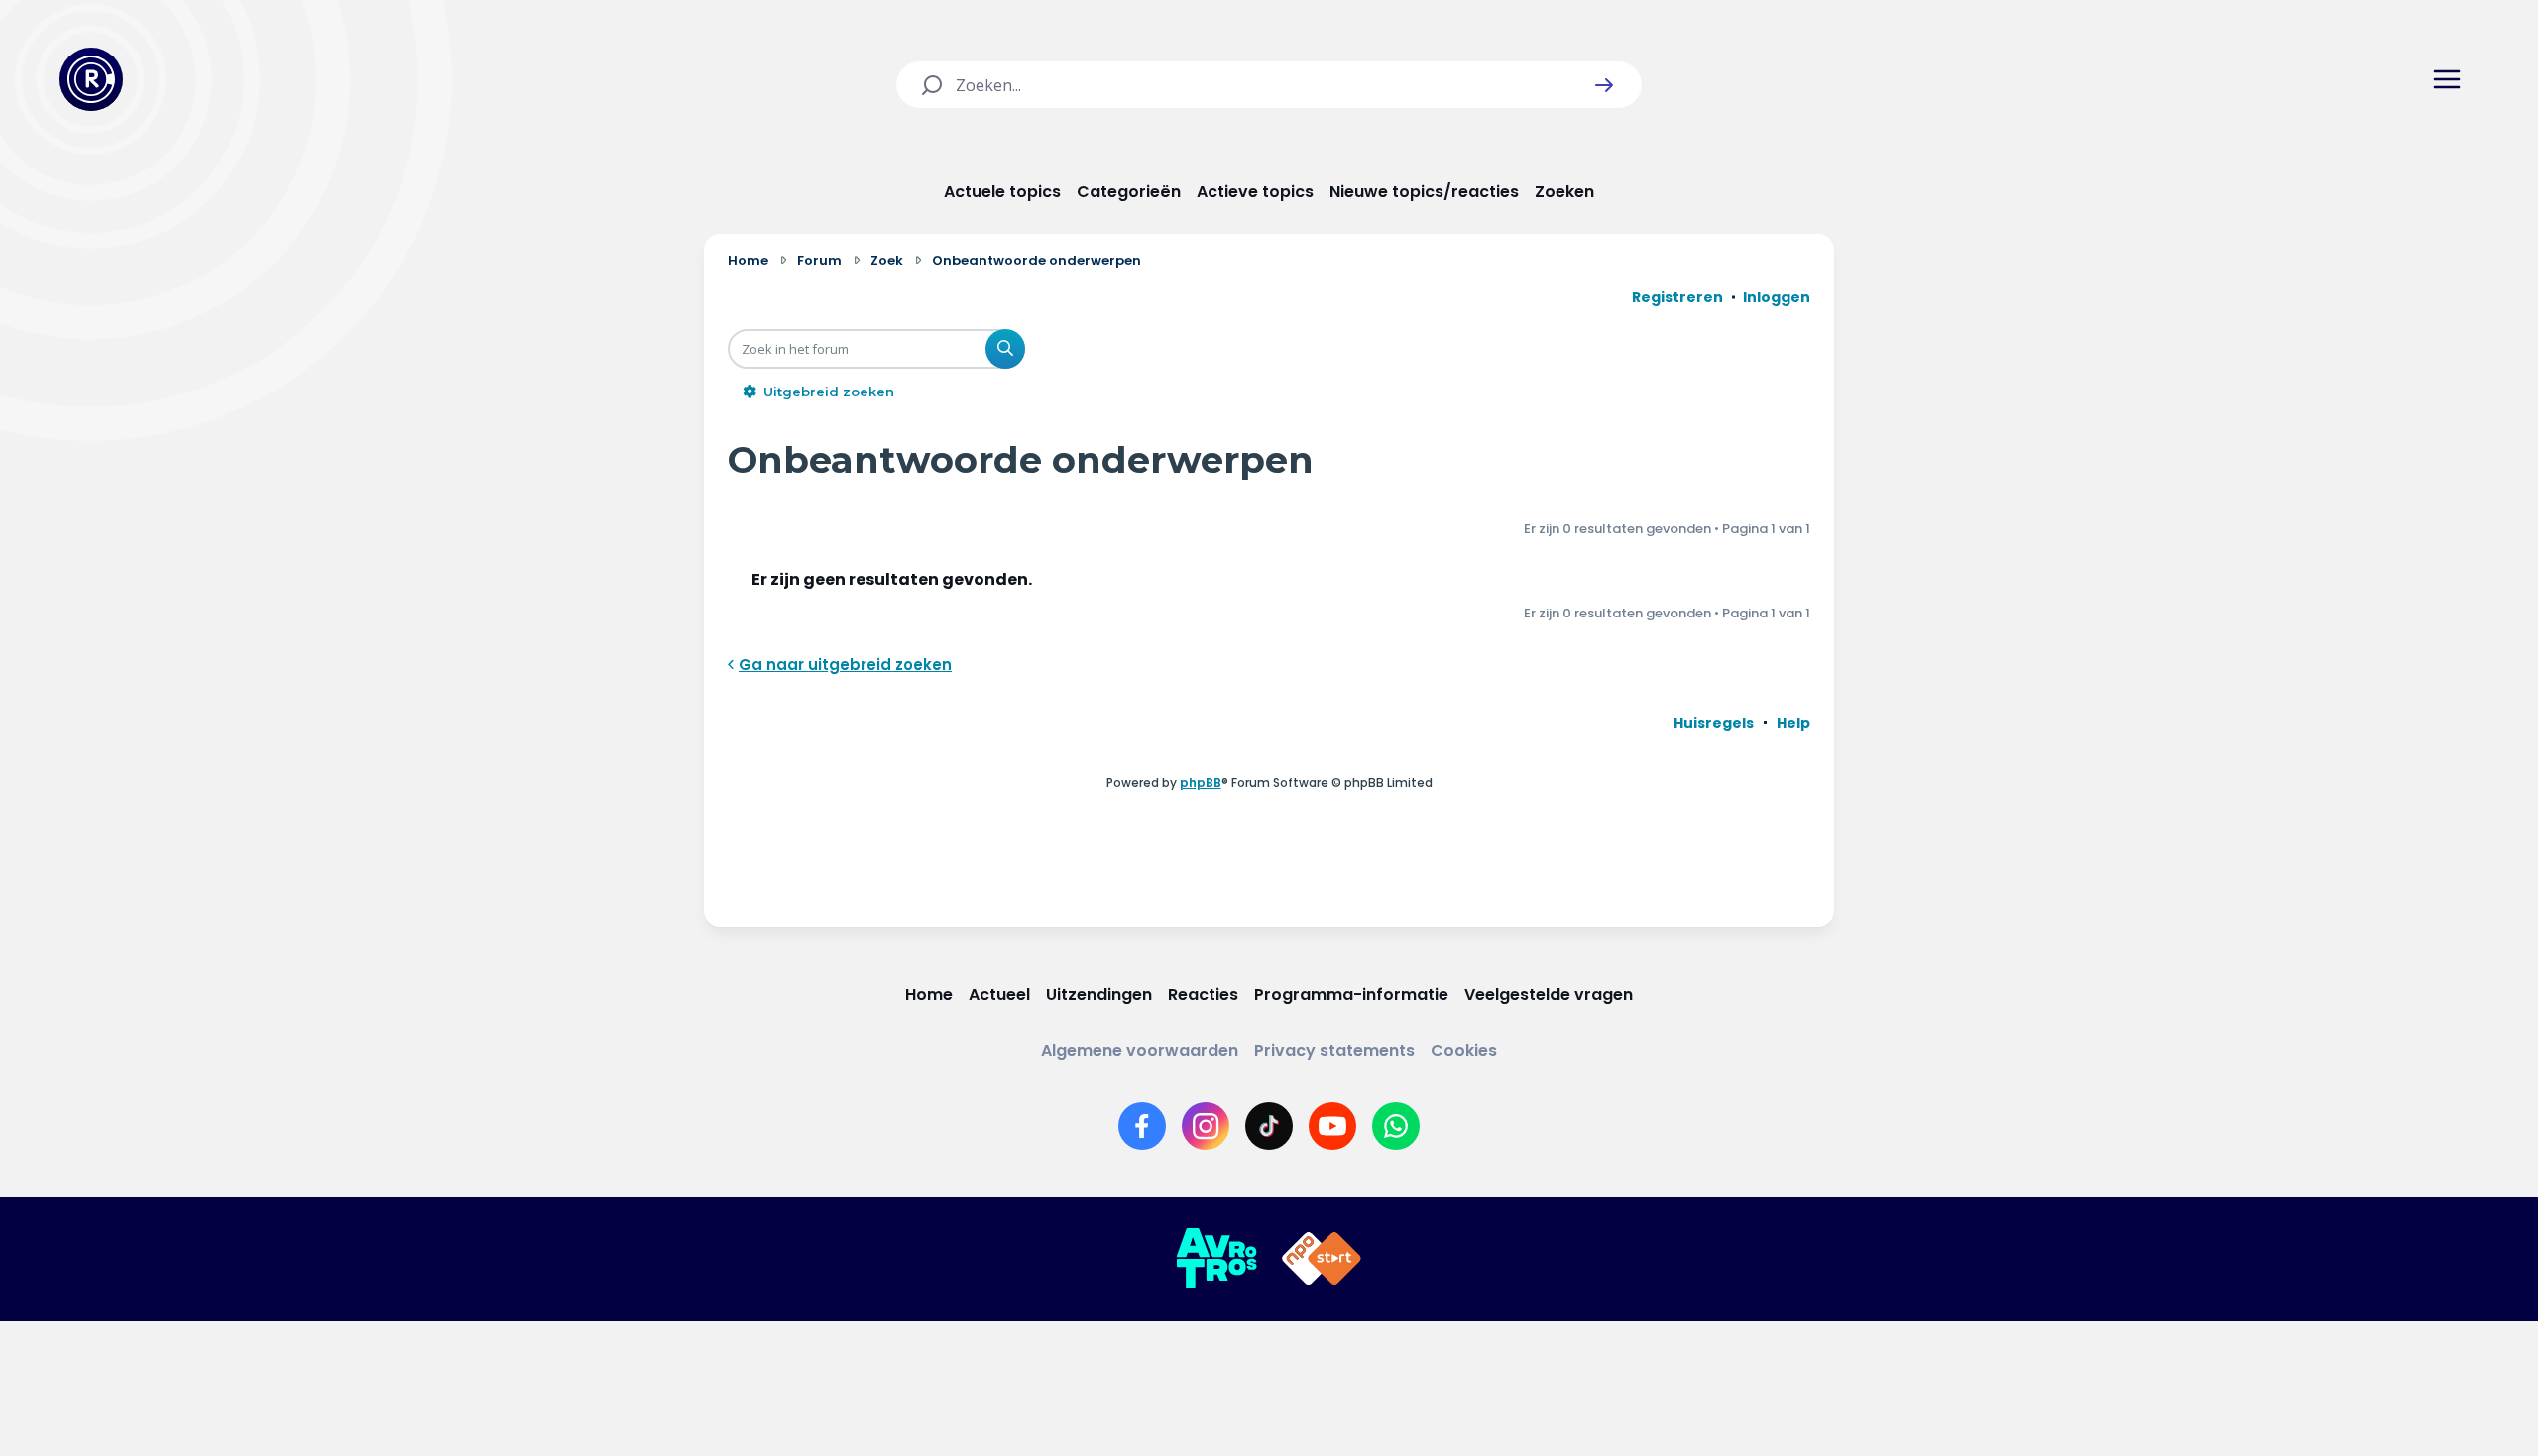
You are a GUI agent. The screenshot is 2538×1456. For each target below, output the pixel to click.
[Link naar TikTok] (1269, 1126)
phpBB (1201, 783)
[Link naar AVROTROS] (1216, 1259)
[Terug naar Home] (91, 79)
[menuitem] (1714, 723)
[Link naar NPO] (1322, 1259)
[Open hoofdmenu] (2447, 79)
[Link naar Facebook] (1142, 1126)
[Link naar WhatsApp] (1396, 1126)
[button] (1604, 85)
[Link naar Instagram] (1206, 1126)
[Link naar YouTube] (1332, 1126)
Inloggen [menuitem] (1777, 297)
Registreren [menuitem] (1677, 297)
